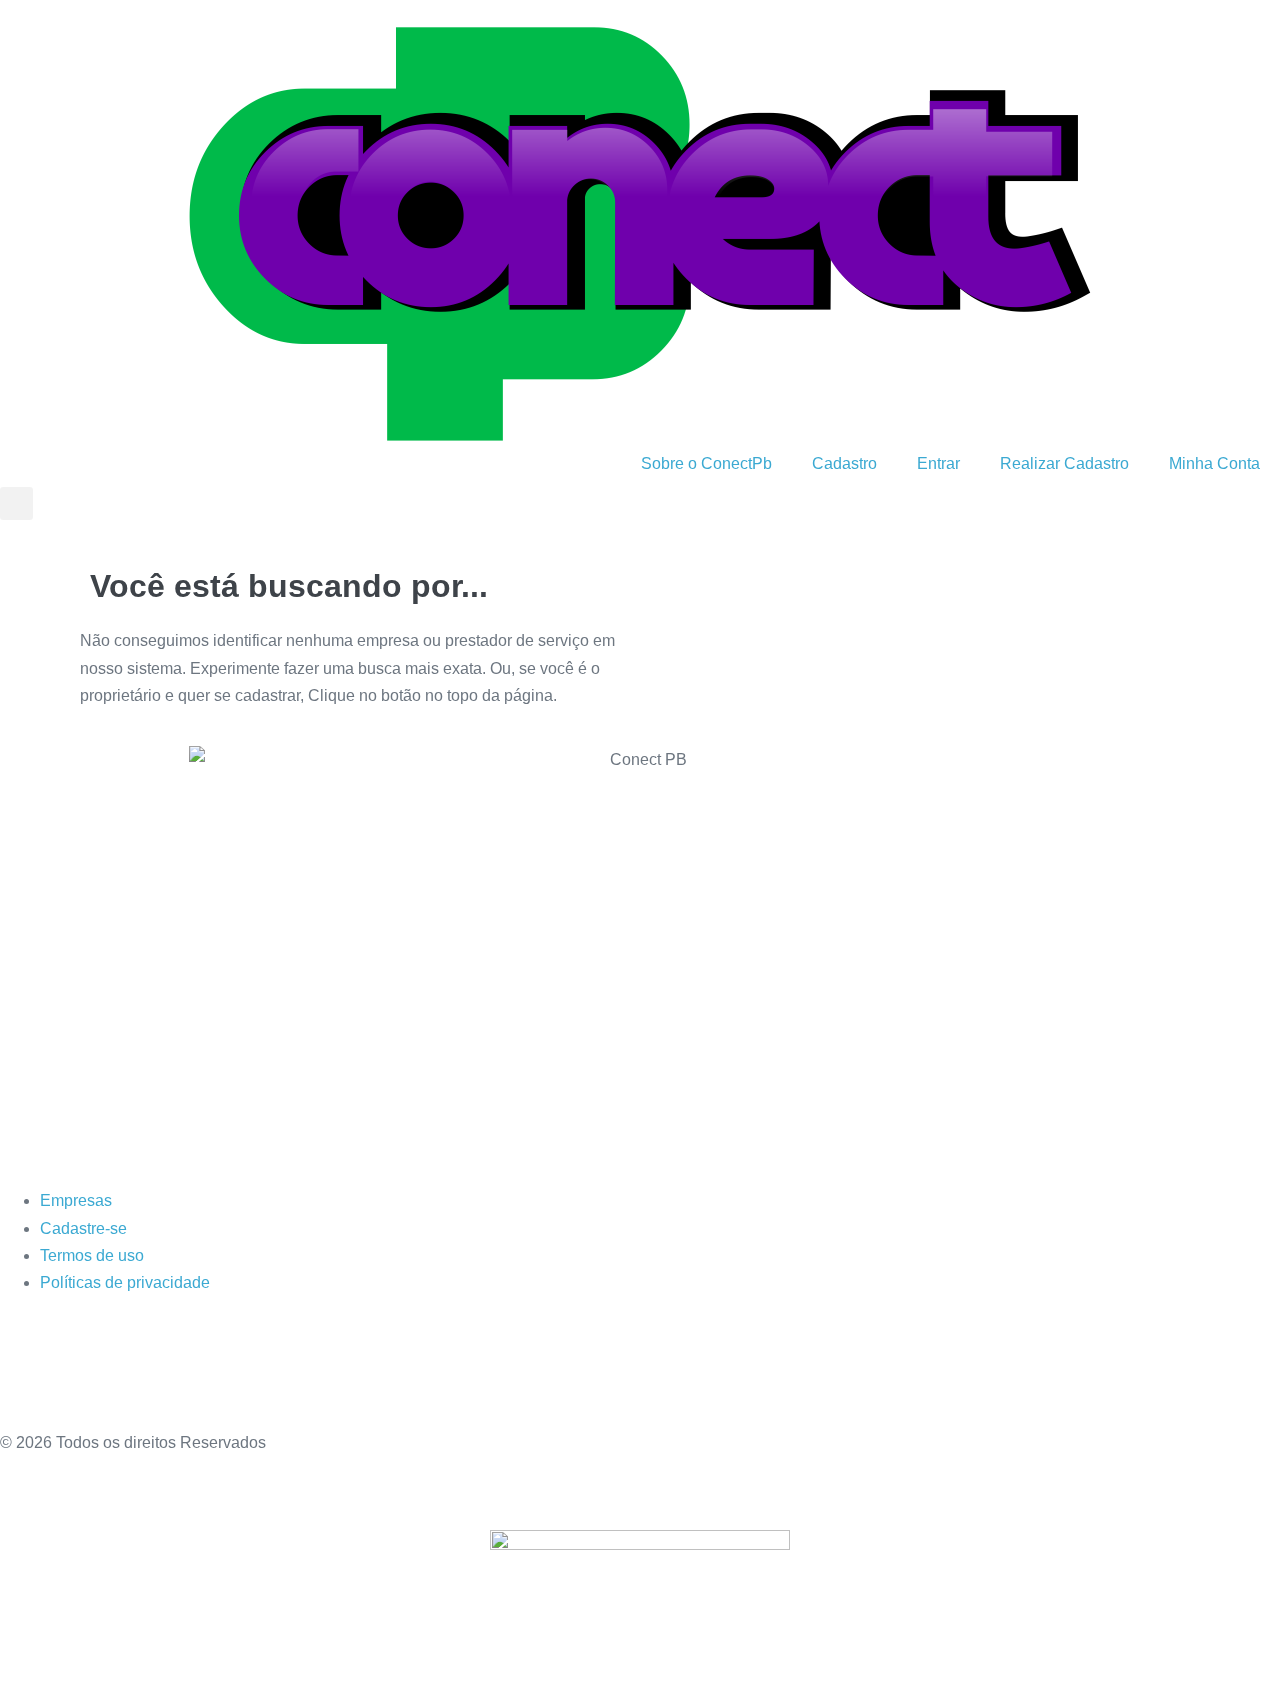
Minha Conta (1214, 463)
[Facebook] (25, 1368)
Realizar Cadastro (1064, 463)
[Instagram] (79, 1368)
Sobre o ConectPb (706, 463)
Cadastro (844, 463)
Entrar (938, 463)
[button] (16, 503)
